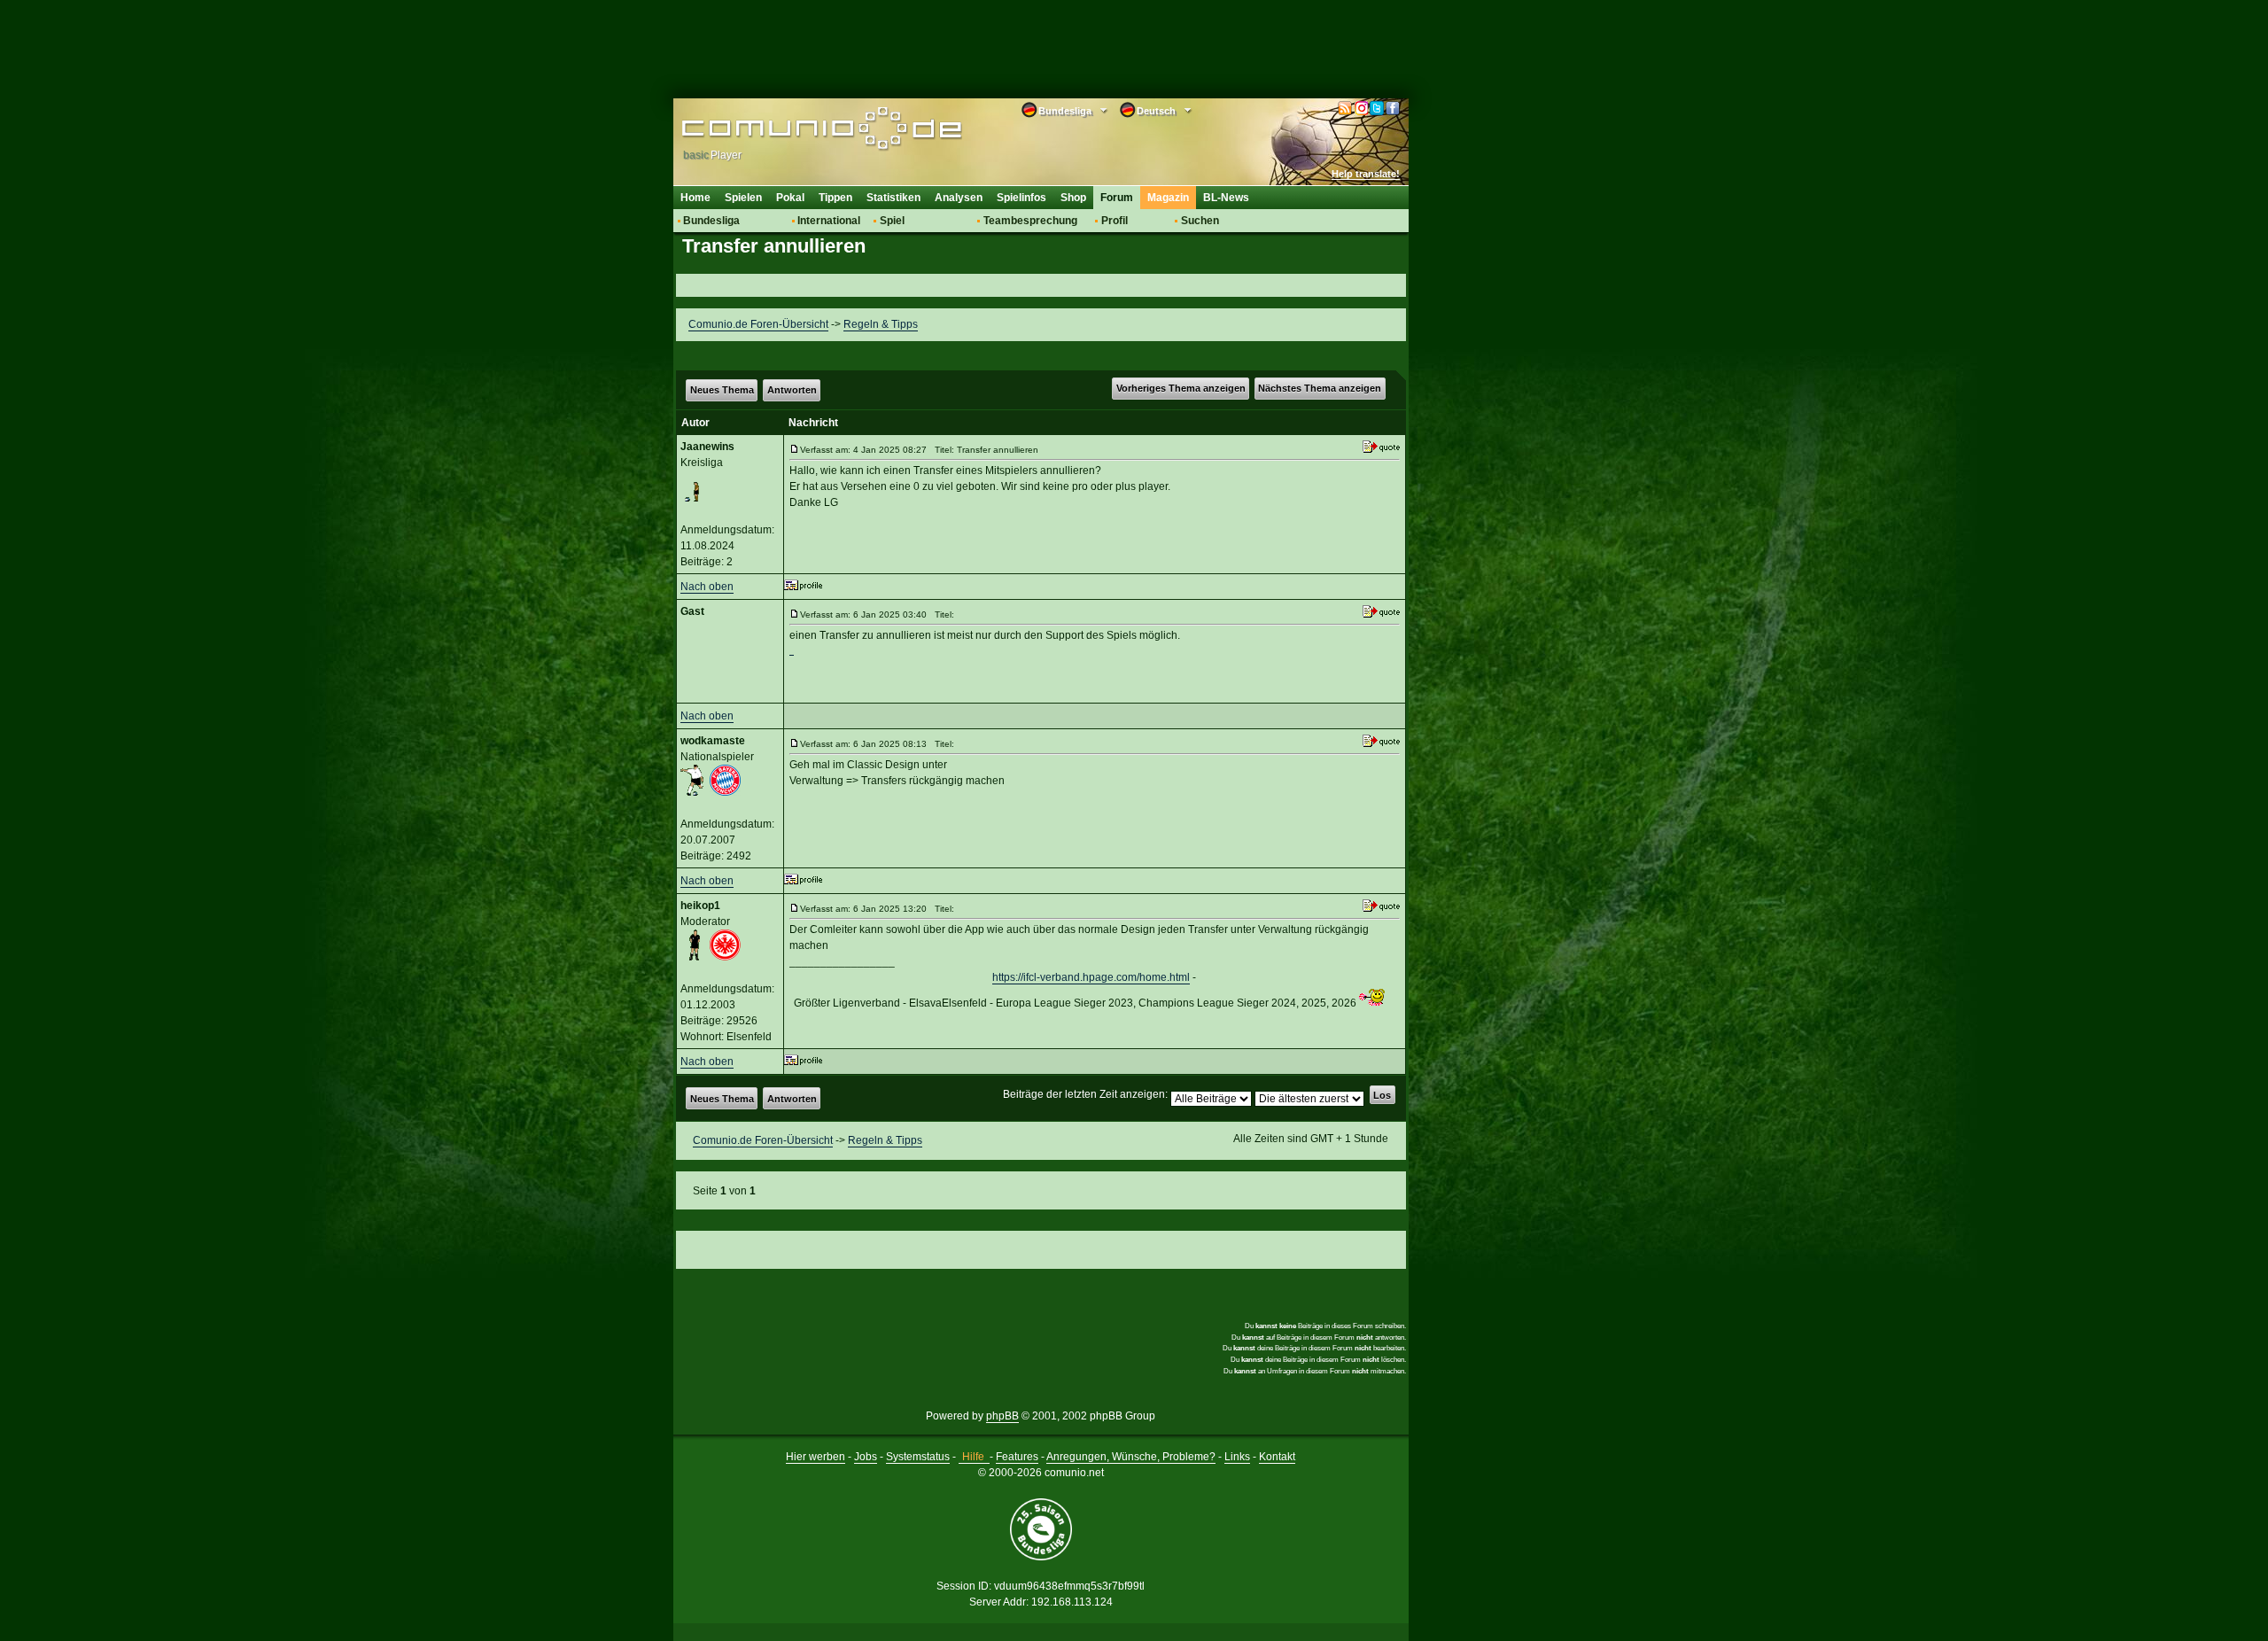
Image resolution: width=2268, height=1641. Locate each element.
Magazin (1168, 198)
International (829, 221)
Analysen (959, 198)
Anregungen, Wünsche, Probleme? (1131, 1457)
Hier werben (816, 1457)
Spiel (892, 221)
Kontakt (1277, 1457)
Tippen (835, 198)
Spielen (743, 198)
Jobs (866, 1457)
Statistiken (893, 198)
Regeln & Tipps (881, 324)
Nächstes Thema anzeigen (1320, 388)
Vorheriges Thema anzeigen (1181, 388)
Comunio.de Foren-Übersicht (758, 324)
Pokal (790, 198)
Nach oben (707, 587)
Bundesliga (711, 221)
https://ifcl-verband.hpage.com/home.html (1091, 977)
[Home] (795, 130)
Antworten (792, 390)
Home (695, 198)
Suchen (1200, 221)
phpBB (1002, 1416)
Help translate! (1366, 174)
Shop (1073, 198)
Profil (1115, 221)
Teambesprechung (1030, 221)
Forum (1117, 198)
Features (1017, 1457)
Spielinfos (1021, 198)
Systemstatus (918, 1457)
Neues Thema (722, 390)
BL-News (1226, 198)
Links (1237, 1457)
